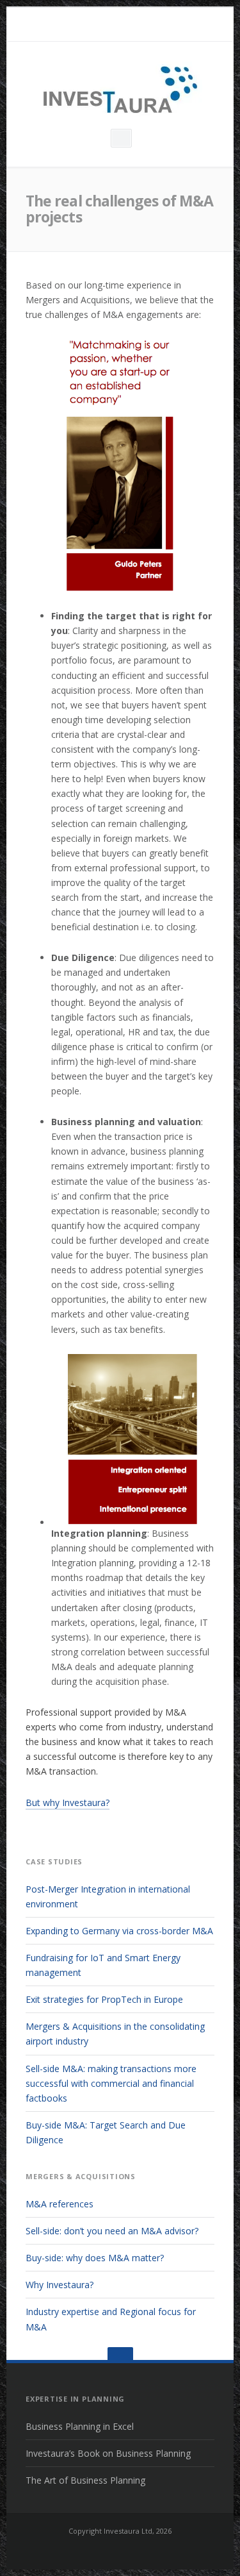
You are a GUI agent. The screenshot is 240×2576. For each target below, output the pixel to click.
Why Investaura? (60, 2285)
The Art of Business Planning (85, 2480)
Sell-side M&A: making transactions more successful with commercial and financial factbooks (111, 2083)
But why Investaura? (68, 1802)
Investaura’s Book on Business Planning (108, 2453)
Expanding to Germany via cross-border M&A (119, 1931)
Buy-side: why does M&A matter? (95, 2258)
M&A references (60, 2204)
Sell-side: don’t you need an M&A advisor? (112, 2231)
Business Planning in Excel (80, 2426)
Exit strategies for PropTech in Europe (104, 1999)
